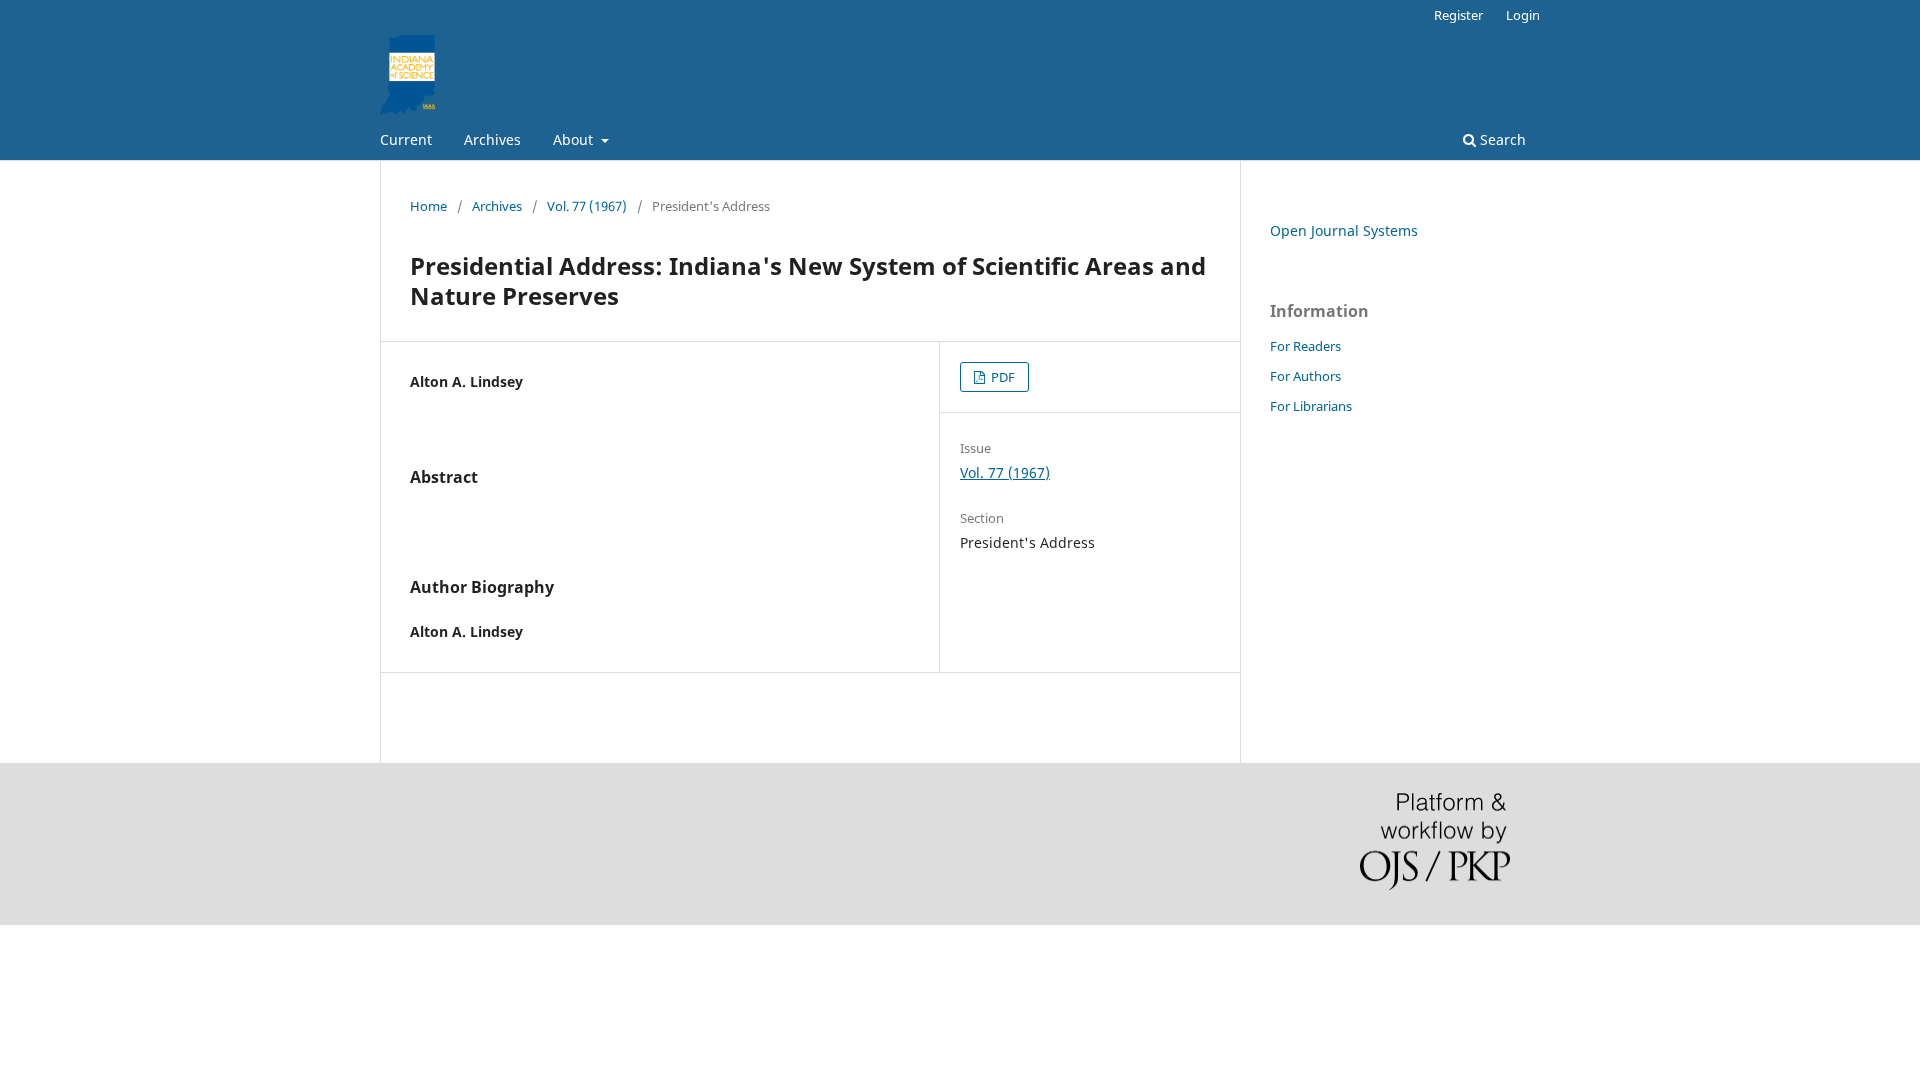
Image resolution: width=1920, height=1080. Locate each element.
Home (428, 206)
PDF (1001, 377)
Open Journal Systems (1344, 230)
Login (1523, 15)
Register (1458, 15)
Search (1501, 139)
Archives (492, 139)
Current (406, 139)
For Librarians (1311, 406)
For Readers (1305, 346)
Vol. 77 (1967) (587, 206)
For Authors (1305, 376)
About (575, 139)
